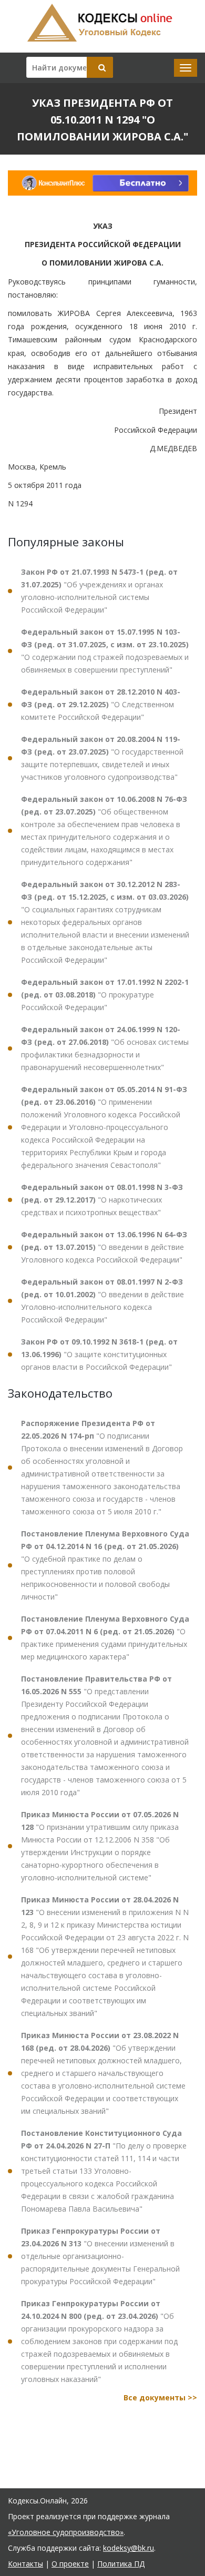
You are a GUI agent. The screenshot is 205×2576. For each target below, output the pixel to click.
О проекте (70, 2564)
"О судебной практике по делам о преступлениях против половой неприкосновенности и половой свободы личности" (105, 1565)
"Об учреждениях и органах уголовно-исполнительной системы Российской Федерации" (99, 591)
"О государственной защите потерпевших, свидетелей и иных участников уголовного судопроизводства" (102, 758)
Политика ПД (121, 2564)
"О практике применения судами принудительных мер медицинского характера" (105, 1638)
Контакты (25, 2564)
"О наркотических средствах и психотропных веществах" (102, 1200)
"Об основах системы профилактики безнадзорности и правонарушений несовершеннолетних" (105, 1048)
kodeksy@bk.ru (129, 2548)
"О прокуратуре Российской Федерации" (105, 995)
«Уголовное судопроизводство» (66, 2532)
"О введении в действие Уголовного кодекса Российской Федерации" (104, 1247)
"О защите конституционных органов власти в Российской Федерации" (99, 1354)
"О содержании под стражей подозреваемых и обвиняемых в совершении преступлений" (105, 651)
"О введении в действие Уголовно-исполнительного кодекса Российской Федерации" (102, 1301)
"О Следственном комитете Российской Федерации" (101, 704)
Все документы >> (160, 2397)
